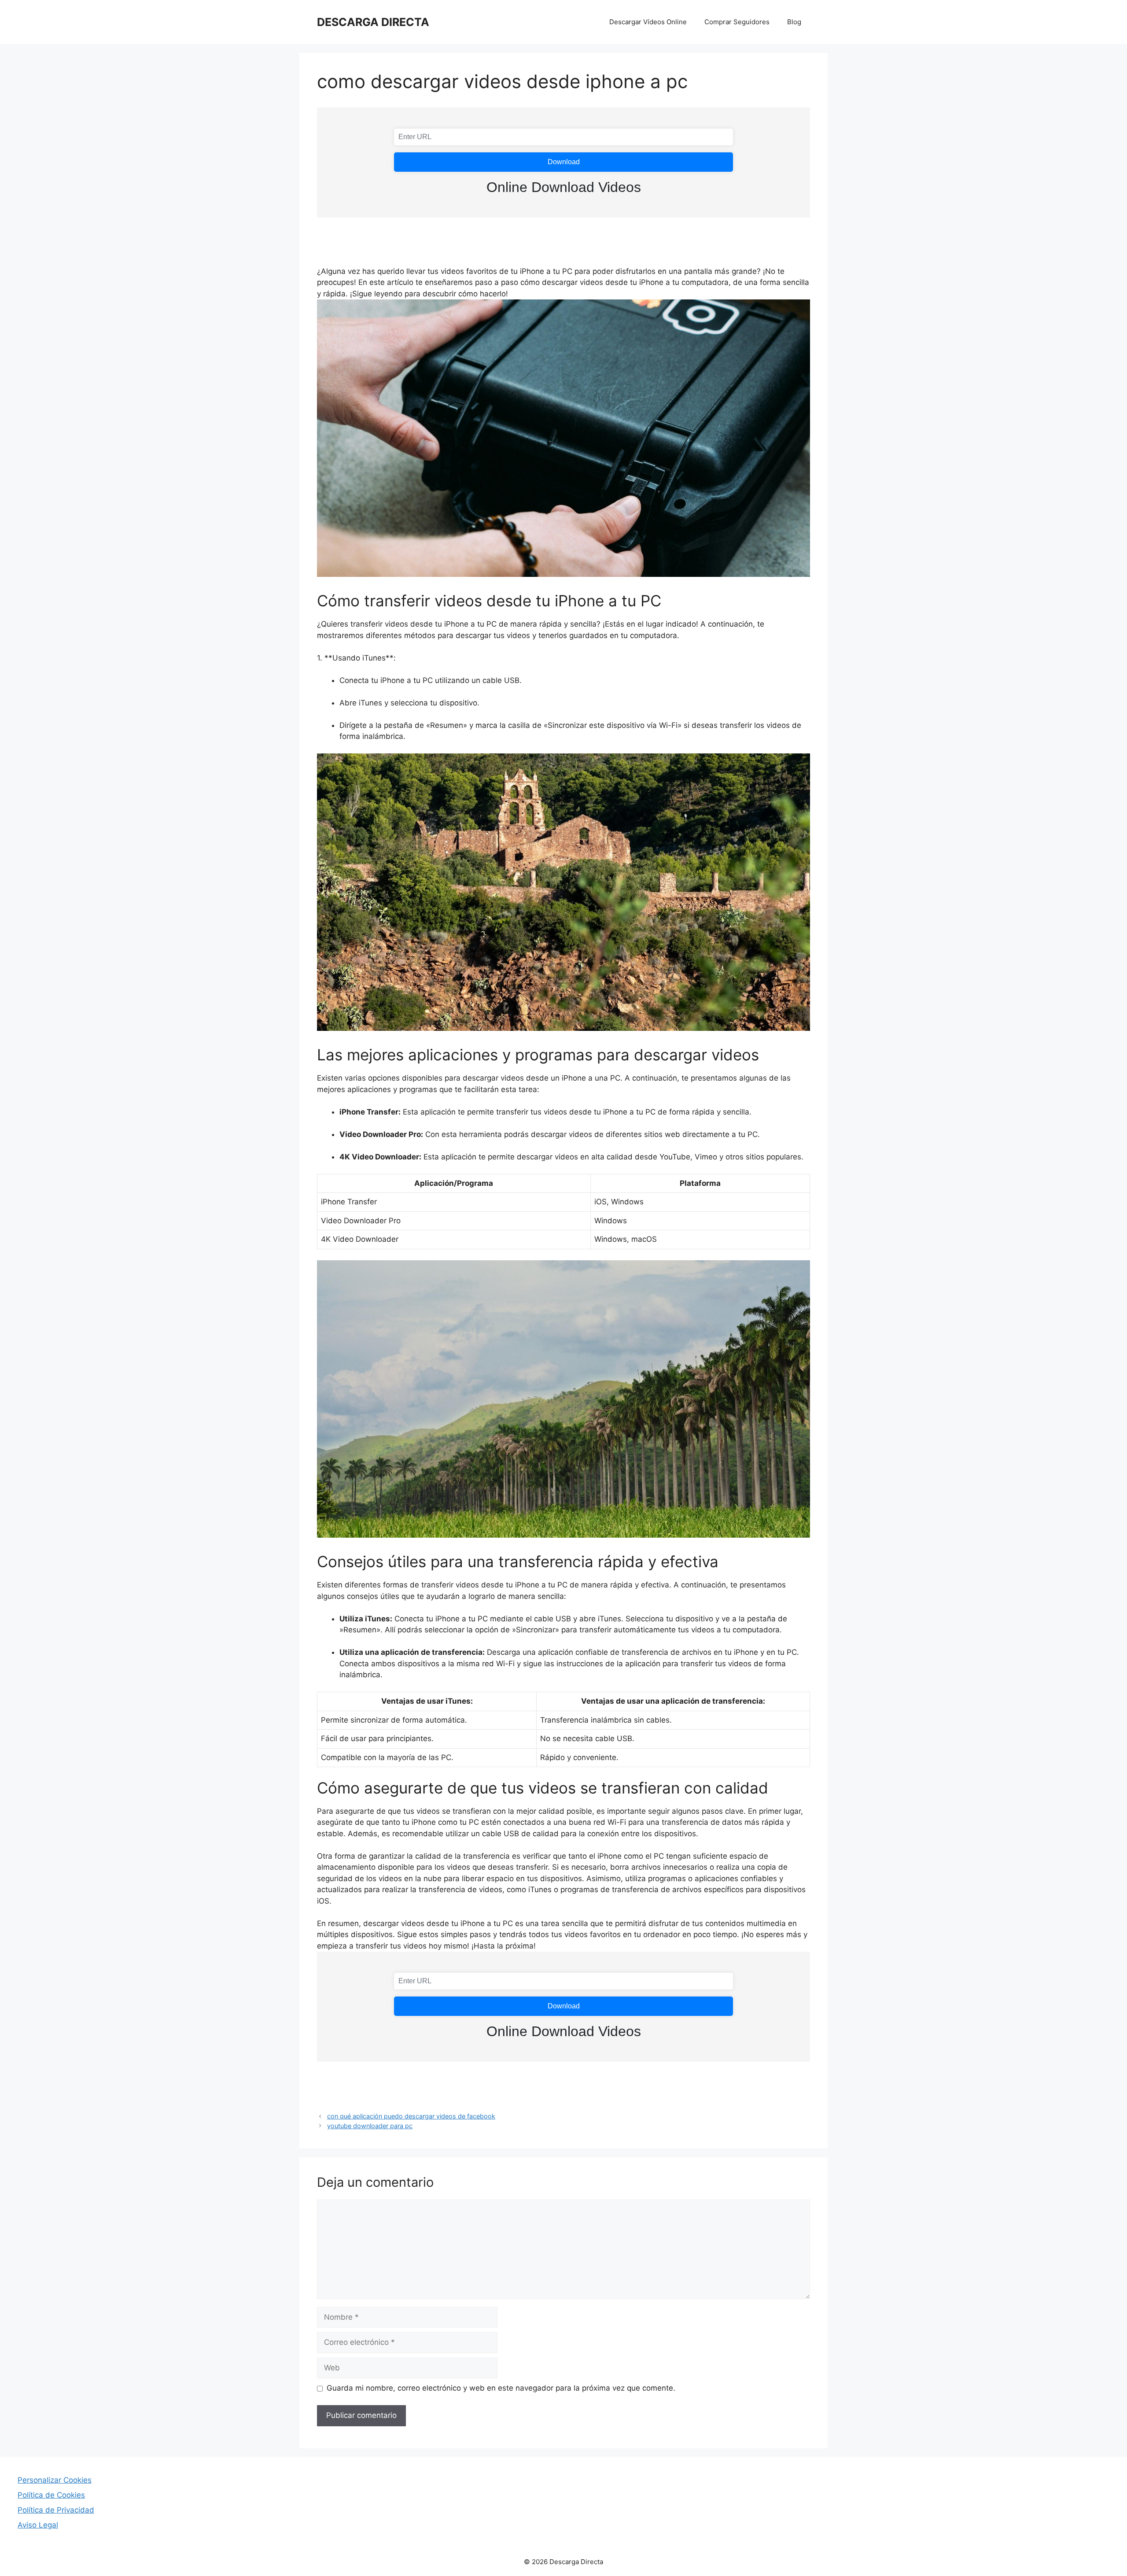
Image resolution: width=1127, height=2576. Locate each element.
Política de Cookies (51, 2495)
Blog (794, 22)
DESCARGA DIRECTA (373, 22)
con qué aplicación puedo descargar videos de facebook (411, 2116)
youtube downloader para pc (370, 2126)
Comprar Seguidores (737, 22)
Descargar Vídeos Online (648, 22)
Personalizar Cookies (55, 2480)
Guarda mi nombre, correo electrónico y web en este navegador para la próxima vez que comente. (501, 2388)
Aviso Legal (38, 2525)
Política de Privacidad (56, 2510)
